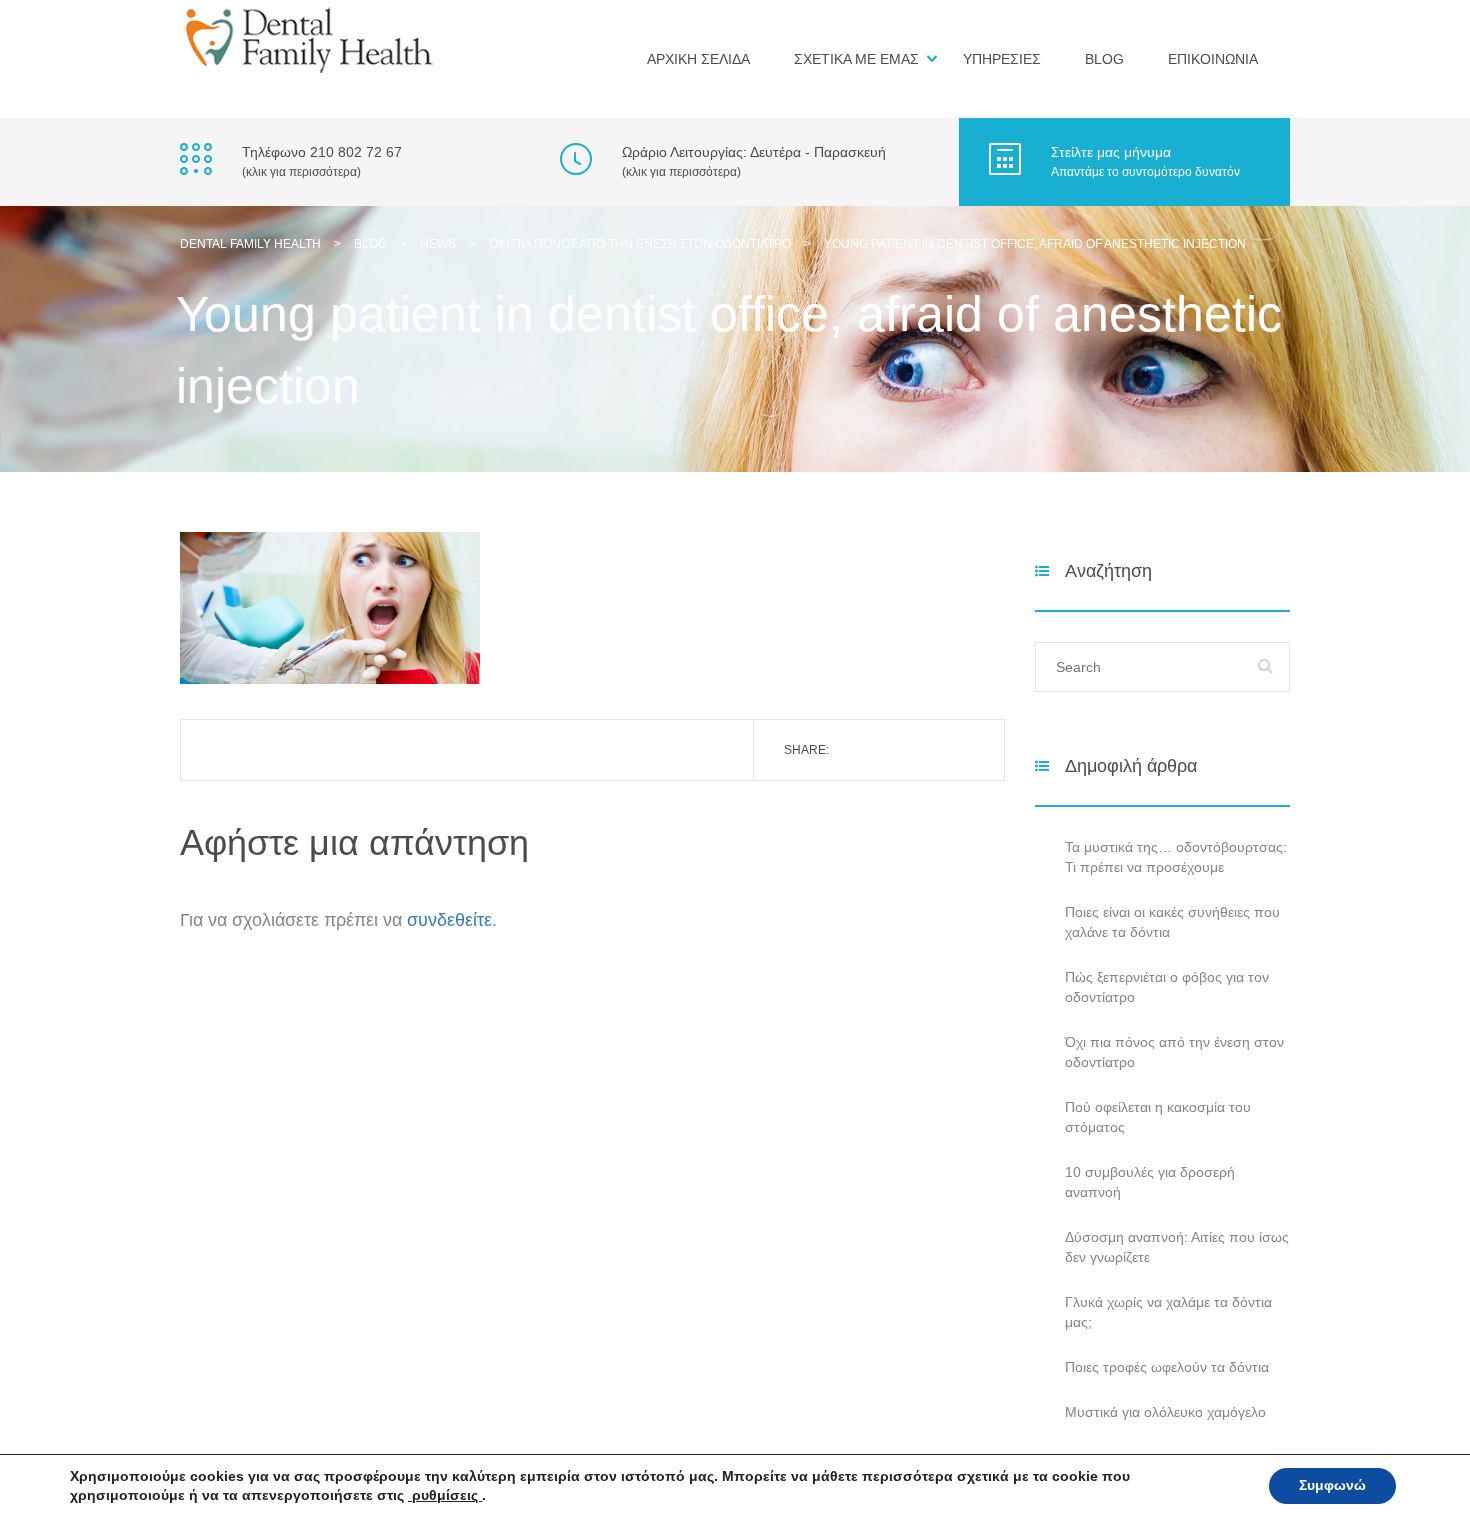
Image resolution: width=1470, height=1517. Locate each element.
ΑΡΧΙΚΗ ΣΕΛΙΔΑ (698, 59)
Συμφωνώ (1332, 1485)
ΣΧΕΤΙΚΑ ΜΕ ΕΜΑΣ (856, 59)
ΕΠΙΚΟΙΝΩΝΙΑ (1213, 59)
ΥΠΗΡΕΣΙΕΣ (1002, 59)
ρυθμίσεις (445, 1495)
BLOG (1104, 59)
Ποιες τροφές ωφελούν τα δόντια (1167, 1367)
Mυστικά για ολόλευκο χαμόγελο (1165, 1412)
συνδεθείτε (449, 920)
